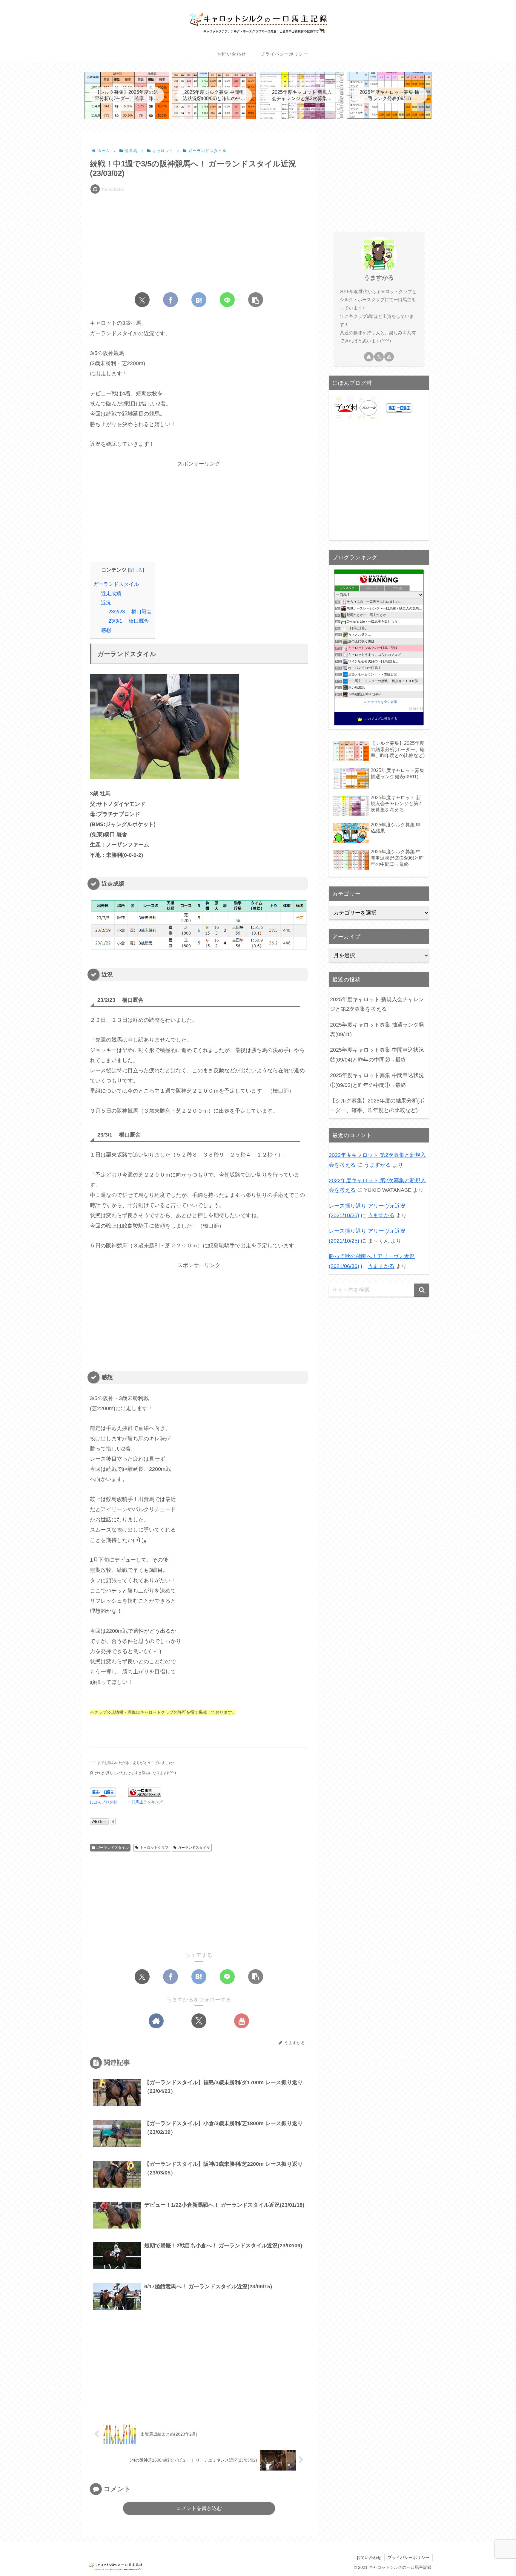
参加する (416, 709)
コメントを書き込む (199, 2508)
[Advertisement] (199, 241)
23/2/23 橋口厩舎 (130, 612)
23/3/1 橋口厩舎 (129, 621)
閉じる (136, 570)
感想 (106, 630)
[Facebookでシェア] (171, 300)
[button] (256, 300)
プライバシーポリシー (408, 2557)
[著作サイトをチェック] (156, 2021)
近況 (106, 603)
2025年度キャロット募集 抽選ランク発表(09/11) (377, 1030)
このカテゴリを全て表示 (379, 702)
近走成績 (111, 594)
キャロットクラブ (154, 1848)
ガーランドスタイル (116, 584)
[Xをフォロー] (199, 2021)
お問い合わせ (369, 2557)
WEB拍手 (99, 1822)
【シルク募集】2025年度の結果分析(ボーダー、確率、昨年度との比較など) (377, 1105)
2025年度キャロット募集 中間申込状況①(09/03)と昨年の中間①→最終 (377, 1080)
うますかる (379, 278)
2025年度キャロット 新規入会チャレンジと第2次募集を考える (377, 1004)
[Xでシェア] (142, 300)
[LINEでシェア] (227, 300)
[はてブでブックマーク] (199, 300)
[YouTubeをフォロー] (242, 2021)
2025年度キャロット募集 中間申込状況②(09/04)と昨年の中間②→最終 (377, 1055)
